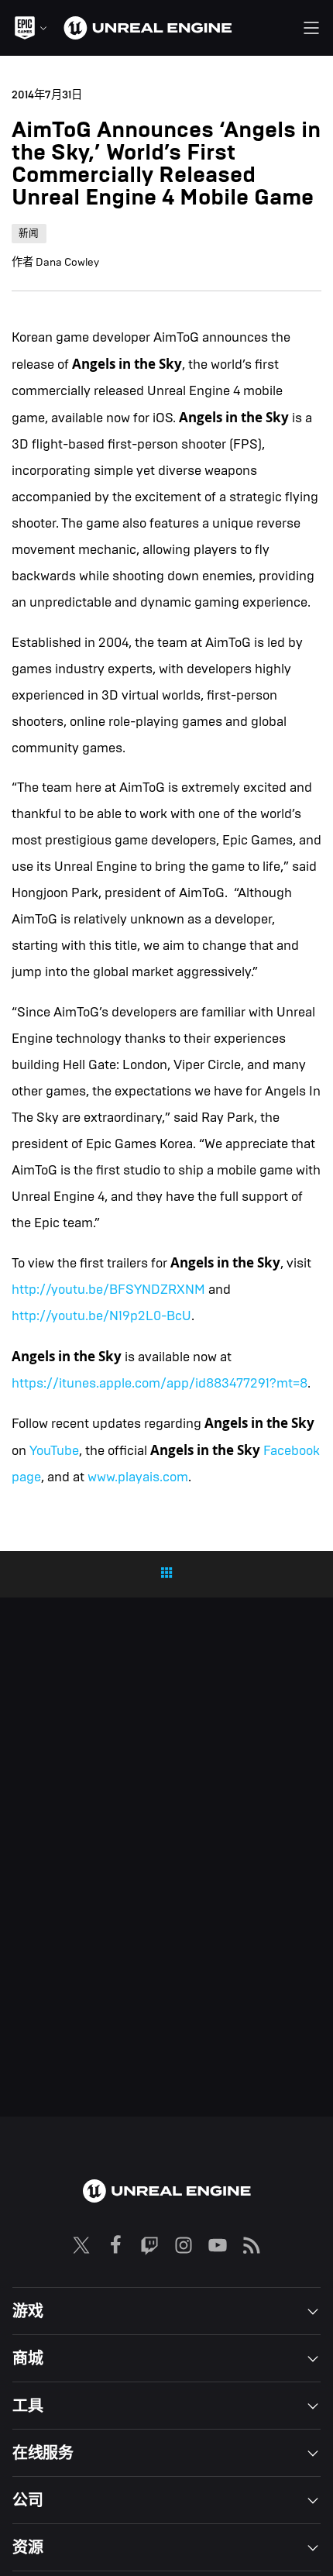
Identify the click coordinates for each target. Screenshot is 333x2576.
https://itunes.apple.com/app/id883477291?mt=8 (160, 1383)
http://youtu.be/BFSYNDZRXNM (108, 1290)
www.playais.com (138, 1477)
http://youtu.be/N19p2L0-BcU (101, 1316)
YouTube (54, 1451)
